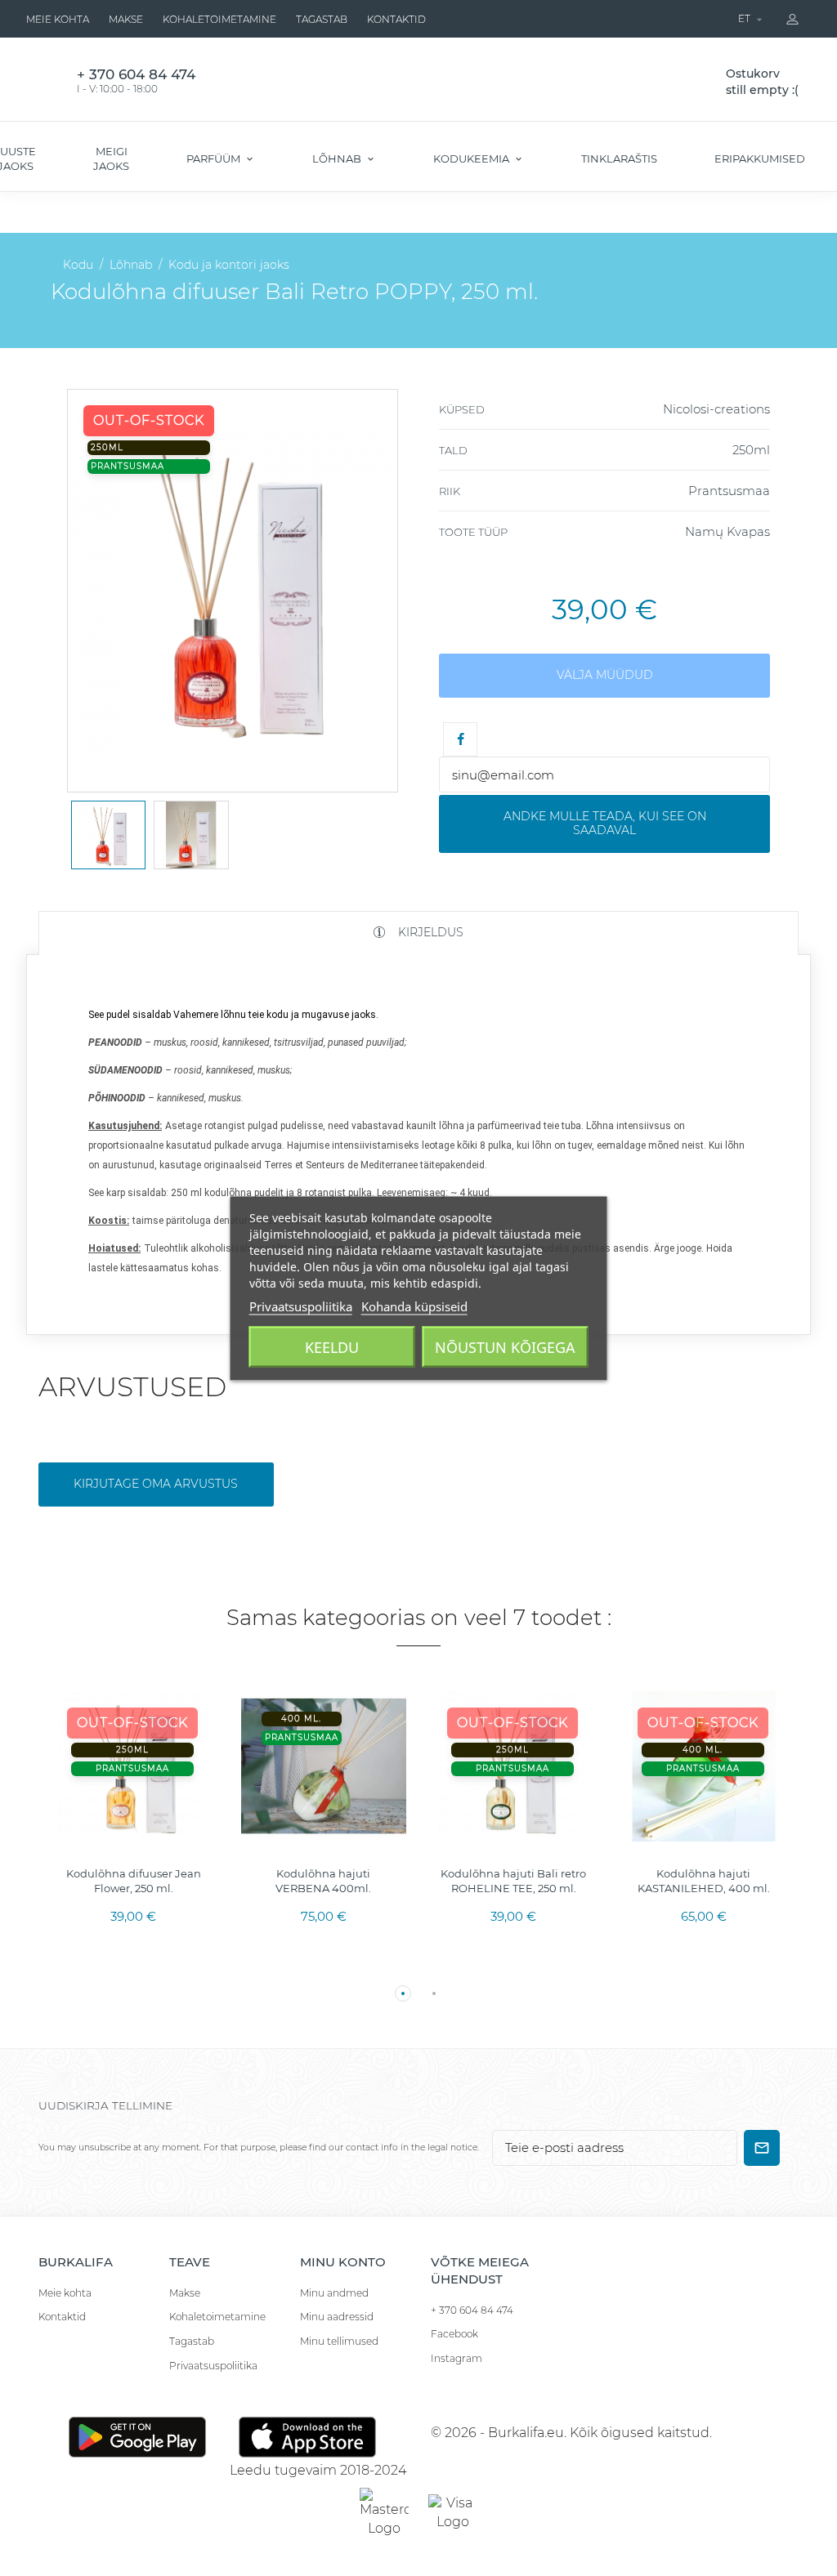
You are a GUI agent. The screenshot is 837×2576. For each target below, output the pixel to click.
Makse (126, 19)
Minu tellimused (339, 2341)
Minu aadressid (337, 2317)
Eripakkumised (760, 158)
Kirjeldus (429, 932)
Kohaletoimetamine (219, 19)
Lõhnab (338, 158)
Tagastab (322, 19)
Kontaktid (396, 19)
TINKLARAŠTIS (619, 158)
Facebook (454, 2334)
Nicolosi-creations (716, 409)
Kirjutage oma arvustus (156, 1484)
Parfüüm (215, 158)
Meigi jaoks (111, 158)
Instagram (457, 2358)
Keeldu (332, 1346)
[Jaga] (460, 739)
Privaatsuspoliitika (213, 2366)
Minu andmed (334, 2293)
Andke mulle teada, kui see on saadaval (605, 824)
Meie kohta (58, 19)
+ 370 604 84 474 (472, 2310)
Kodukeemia (472, 158)
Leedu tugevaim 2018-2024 (318, 2470)
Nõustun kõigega (505, 1346)
